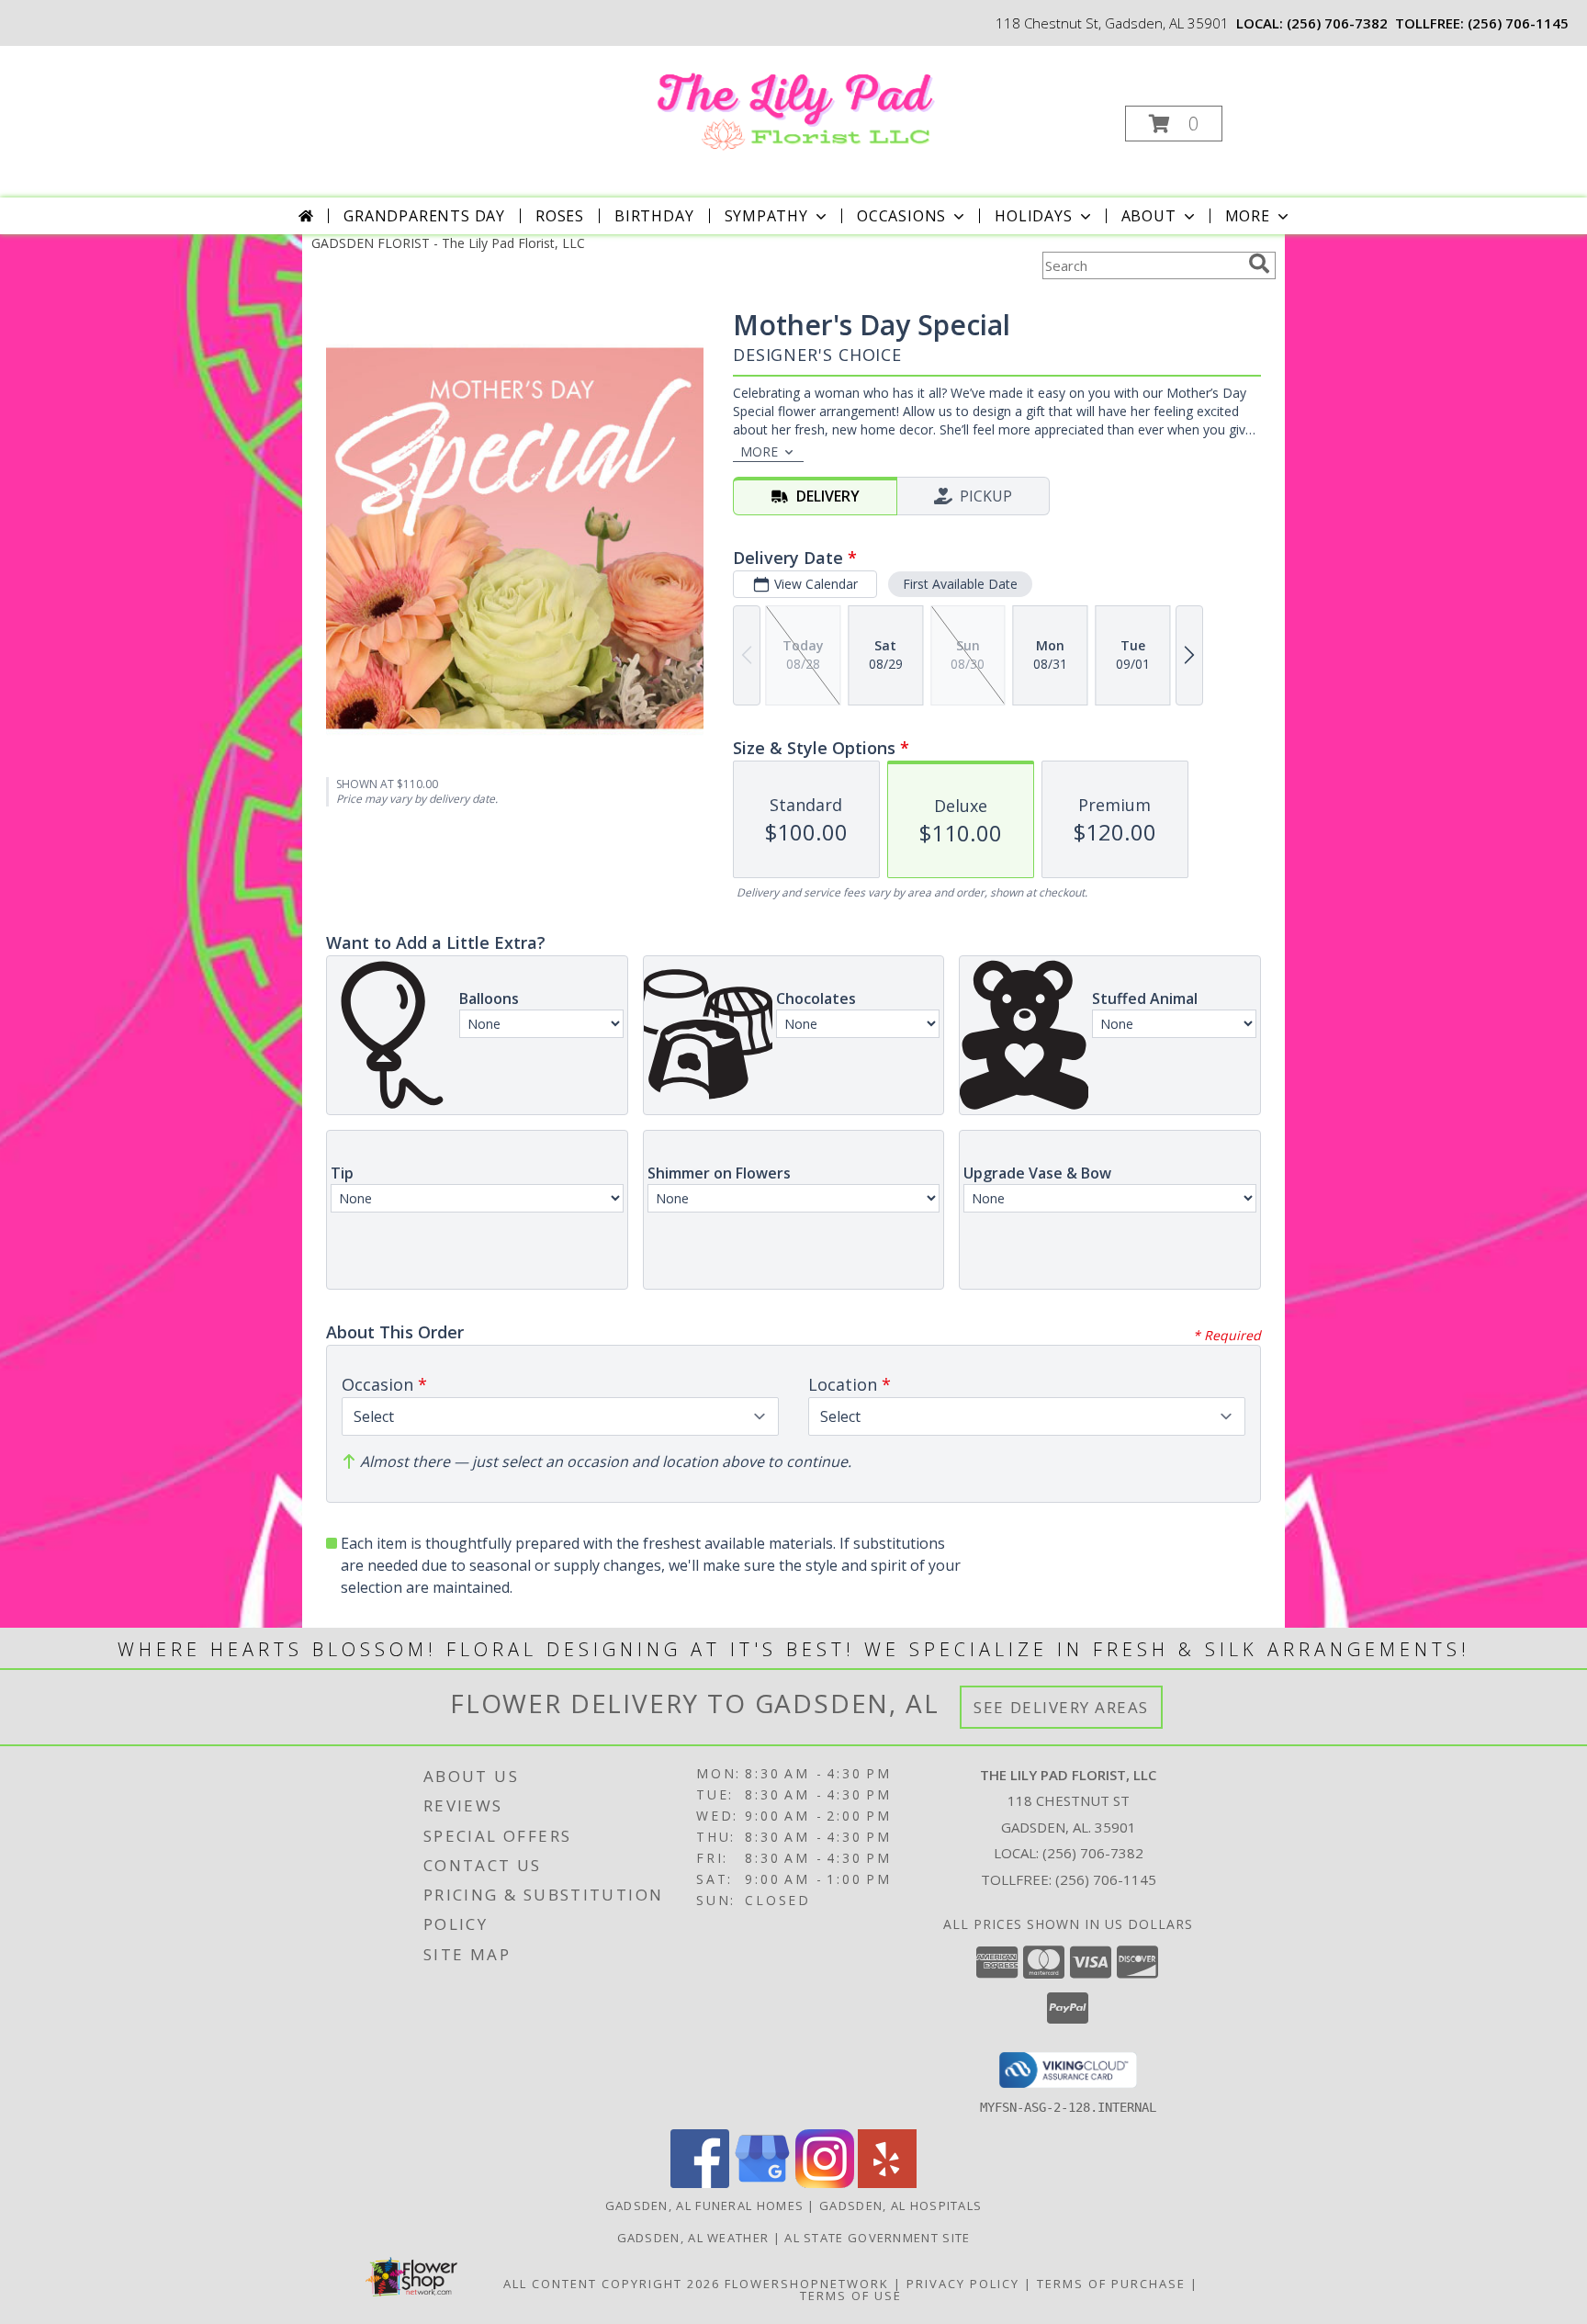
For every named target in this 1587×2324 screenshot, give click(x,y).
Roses (560, 216)
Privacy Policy (963, 2284)
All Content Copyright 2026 (612, 2284)
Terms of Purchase (1111, 2284)
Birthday (654, 216)
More (1248, 216)
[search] (1259, 264)
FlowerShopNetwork (807, 2284)
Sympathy (766, 216)
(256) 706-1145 (1518, 23)
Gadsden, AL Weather (693, 2238)
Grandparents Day (424, 216)
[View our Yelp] (887, 2183)
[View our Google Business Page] (762, 2183)
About (1149, 216)
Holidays (1033, 216)
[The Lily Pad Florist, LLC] (792, 104)
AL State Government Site (877, 2238)
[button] (1174, 124)
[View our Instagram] (825, 2183)
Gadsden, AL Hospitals (900, 2206)
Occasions (901, 216)
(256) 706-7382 (1337, 23)
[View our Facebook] (700, 2183)
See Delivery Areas (1061, 1707)
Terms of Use (851, 2296)
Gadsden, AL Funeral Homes (705, 2206)
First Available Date (960, 584)
